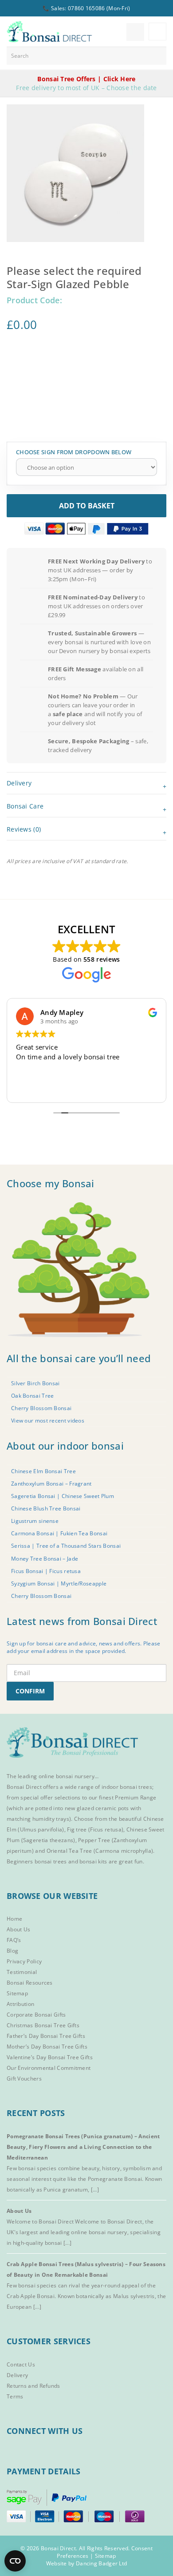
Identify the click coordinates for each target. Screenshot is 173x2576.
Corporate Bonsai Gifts (36, 2015)
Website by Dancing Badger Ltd (87, 2563)
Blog (12, 1951)
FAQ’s (14, 1940)
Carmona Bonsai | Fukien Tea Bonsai (59, 1533)
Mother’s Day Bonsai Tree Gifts (47, 2047)
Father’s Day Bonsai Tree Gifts (46, 2036)
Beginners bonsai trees (37, 1861)
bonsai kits (93, 1861)
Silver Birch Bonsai (35, 1383)
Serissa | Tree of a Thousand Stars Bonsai (66, 1546)
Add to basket (87, 506)
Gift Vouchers (24, 2079)
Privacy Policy (24, 1961)
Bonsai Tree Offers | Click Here (86, 79)
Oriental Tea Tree (69, 1851)
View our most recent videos (48, 1421)
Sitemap (17, 1993)
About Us (18, 1929)
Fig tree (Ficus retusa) (95, 1829)
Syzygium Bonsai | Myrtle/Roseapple (59, 1583)
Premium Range (136, 1797)
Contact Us (21, 2364)
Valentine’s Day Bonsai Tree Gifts (50, 2057)
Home (14, 1919)
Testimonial (22, 1972)
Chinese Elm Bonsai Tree (43, 1471)
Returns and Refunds (33, 2386)
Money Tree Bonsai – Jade (45, 1559)
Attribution (20, 2004)
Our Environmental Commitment (49, 2068)
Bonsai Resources (30, 1983)
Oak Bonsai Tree (33, 1396)
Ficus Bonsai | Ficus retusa (46, 1571)
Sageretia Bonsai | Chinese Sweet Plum (63, 1496)
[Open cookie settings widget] (15, 2561)
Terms (15, 2396)
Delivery (17, 2375)
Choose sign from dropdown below (74, 452)
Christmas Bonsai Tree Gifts (43, 2025)
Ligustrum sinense (35, 1521)
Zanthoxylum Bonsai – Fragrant (51, 1484)
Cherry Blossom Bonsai (41, 1408)
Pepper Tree (95, 1840)
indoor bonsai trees (127, 1787)
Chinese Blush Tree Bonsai (46, 1508)
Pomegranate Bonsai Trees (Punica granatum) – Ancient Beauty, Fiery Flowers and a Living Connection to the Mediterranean (83, 2147)
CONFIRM (30, 1691)
